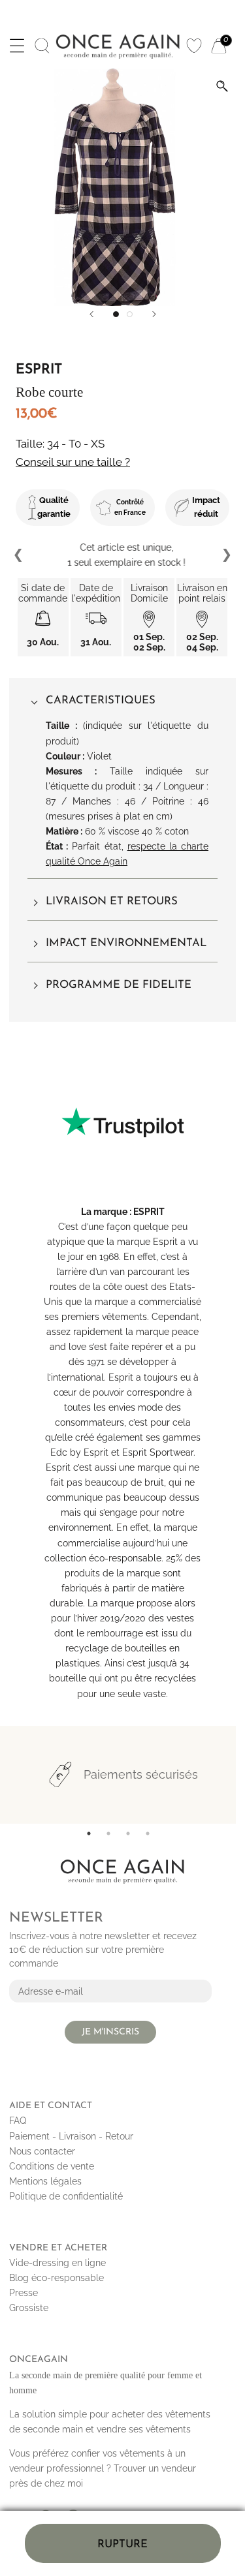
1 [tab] (89, 1833)
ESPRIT (149, 1212)
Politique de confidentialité (66, 2196)
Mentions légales (45, 2181)
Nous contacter (42, 2151)
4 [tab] (148, 1833)
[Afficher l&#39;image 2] (130, 314)
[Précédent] (91, 314)
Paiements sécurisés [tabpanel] (141, 1774)
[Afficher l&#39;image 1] (116, 314)
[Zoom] (222, 86)
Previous (19, 555)
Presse (24, 2293)
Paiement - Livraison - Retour (71, 2136)
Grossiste (29, 2308)
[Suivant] (154, 314)
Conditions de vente (52, 2166)
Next (226, 555)
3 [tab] (128, 1833)
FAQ (18, 2121)
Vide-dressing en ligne (57, 2263)
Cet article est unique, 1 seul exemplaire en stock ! (122, 555)
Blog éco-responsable (57, 2278)
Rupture (122, 2544)
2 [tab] (108, 1833)
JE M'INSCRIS (110, 2032)
